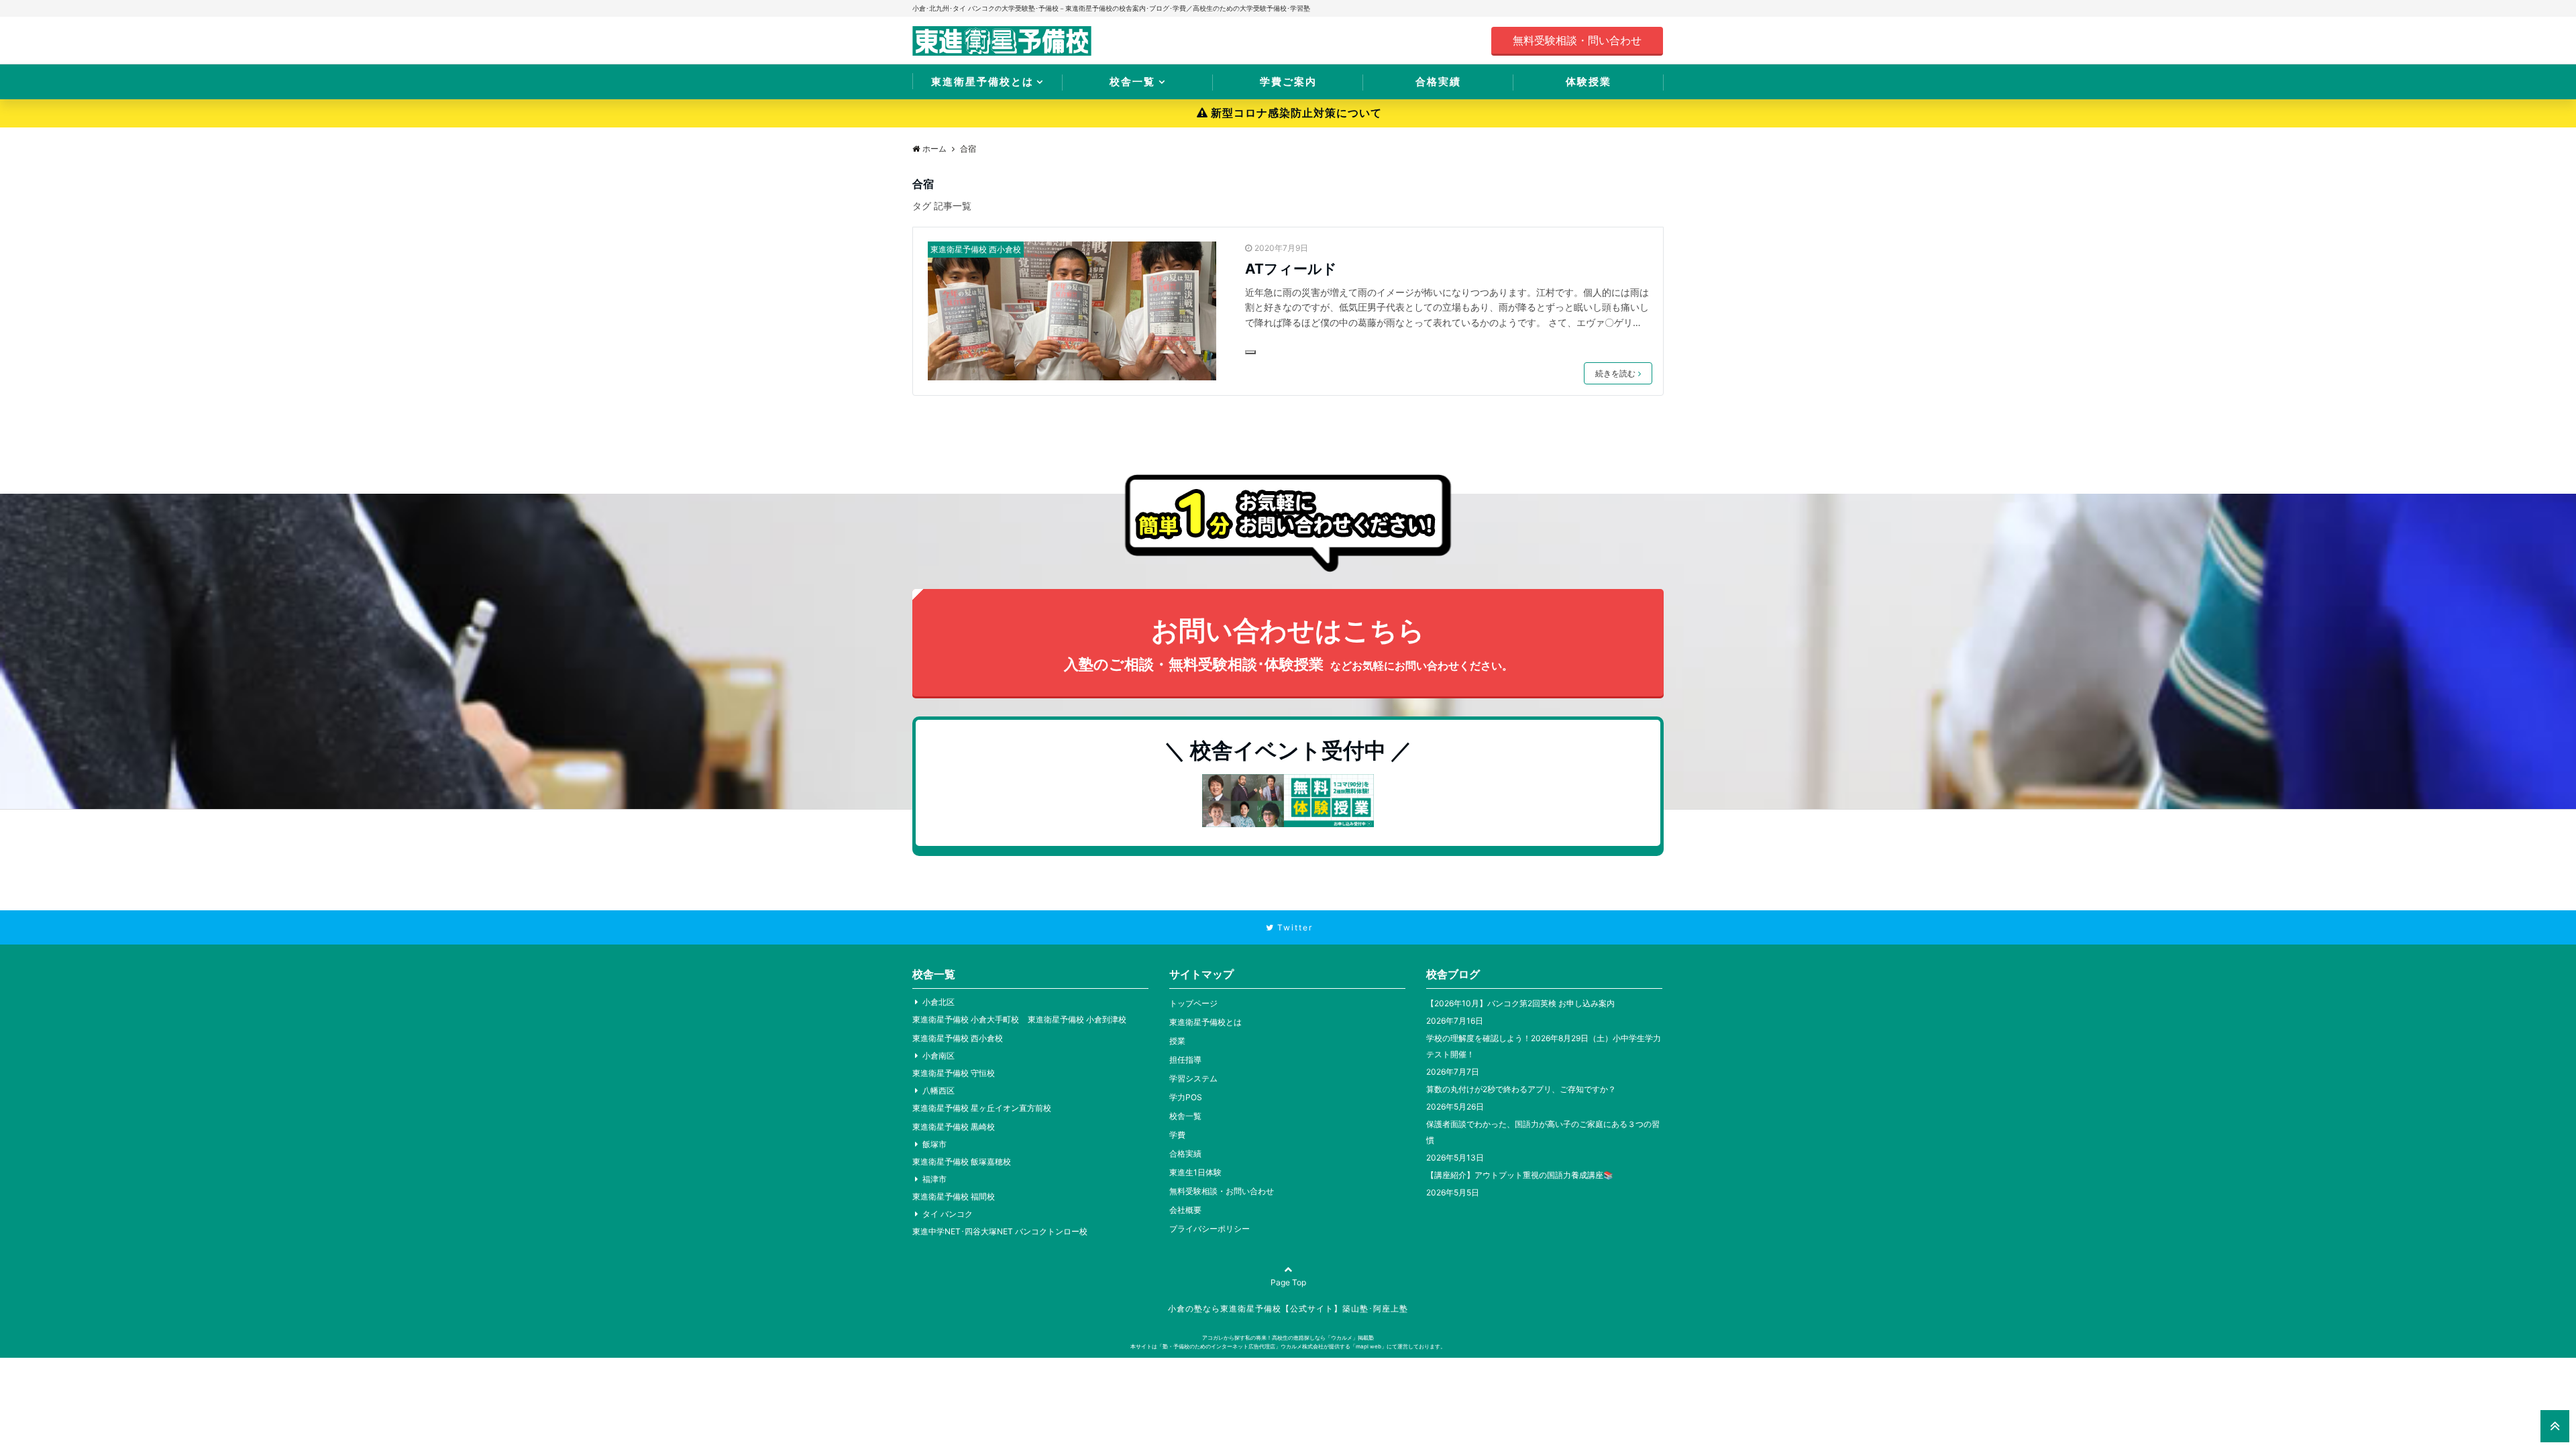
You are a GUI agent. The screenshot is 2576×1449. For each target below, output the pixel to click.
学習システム (1193, 1078)
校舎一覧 (1132, 82)
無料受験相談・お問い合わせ (1222, 1191)
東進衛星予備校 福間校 (954, 1196)
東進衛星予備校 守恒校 (954, 1073)
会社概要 (1185, 1210)
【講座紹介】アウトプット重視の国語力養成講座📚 (1520, 1175)
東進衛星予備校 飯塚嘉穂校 (962, 1162)
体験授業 (1589, 82)
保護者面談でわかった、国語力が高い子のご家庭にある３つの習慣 (1543, 1132)
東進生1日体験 (1195, 1172)
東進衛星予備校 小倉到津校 (1077, 1019)
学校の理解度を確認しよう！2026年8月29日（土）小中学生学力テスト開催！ (1544, 1046)
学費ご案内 (1288, 82)
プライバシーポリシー (1210, 1229)
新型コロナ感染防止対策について (1296, 113)
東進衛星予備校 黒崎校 (954, 1127)
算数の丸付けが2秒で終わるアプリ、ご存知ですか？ (1521, 1089)
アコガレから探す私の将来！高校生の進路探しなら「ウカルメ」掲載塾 (1288, 1338)
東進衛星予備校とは (982, 82)
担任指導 (1185, 1060)
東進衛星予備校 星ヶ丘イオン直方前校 (982, 1108)
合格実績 (1438, 82)
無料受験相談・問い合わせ (1577, 40)
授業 (1177, 1041)
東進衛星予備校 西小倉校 (976, 249)
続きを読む (1615, 373)
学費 (1177, 1135)
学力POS (1186, 1097)
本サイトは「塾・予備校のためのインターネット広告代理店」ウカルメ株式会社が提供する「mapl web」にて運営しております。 (1288, 1346)
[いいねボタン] (1250, 352)
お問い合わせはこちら (1288, 643)
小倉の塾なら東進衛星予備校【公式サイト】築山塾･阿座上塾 (1288, 1308)
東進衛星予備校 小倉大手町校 (966, 1019)
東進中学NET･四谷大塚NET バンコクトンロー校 (1000, 1231)
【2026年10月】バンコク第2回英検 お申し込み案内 (1520, 1003)
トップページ (1193, 1003)
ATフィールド (1291, 269)
